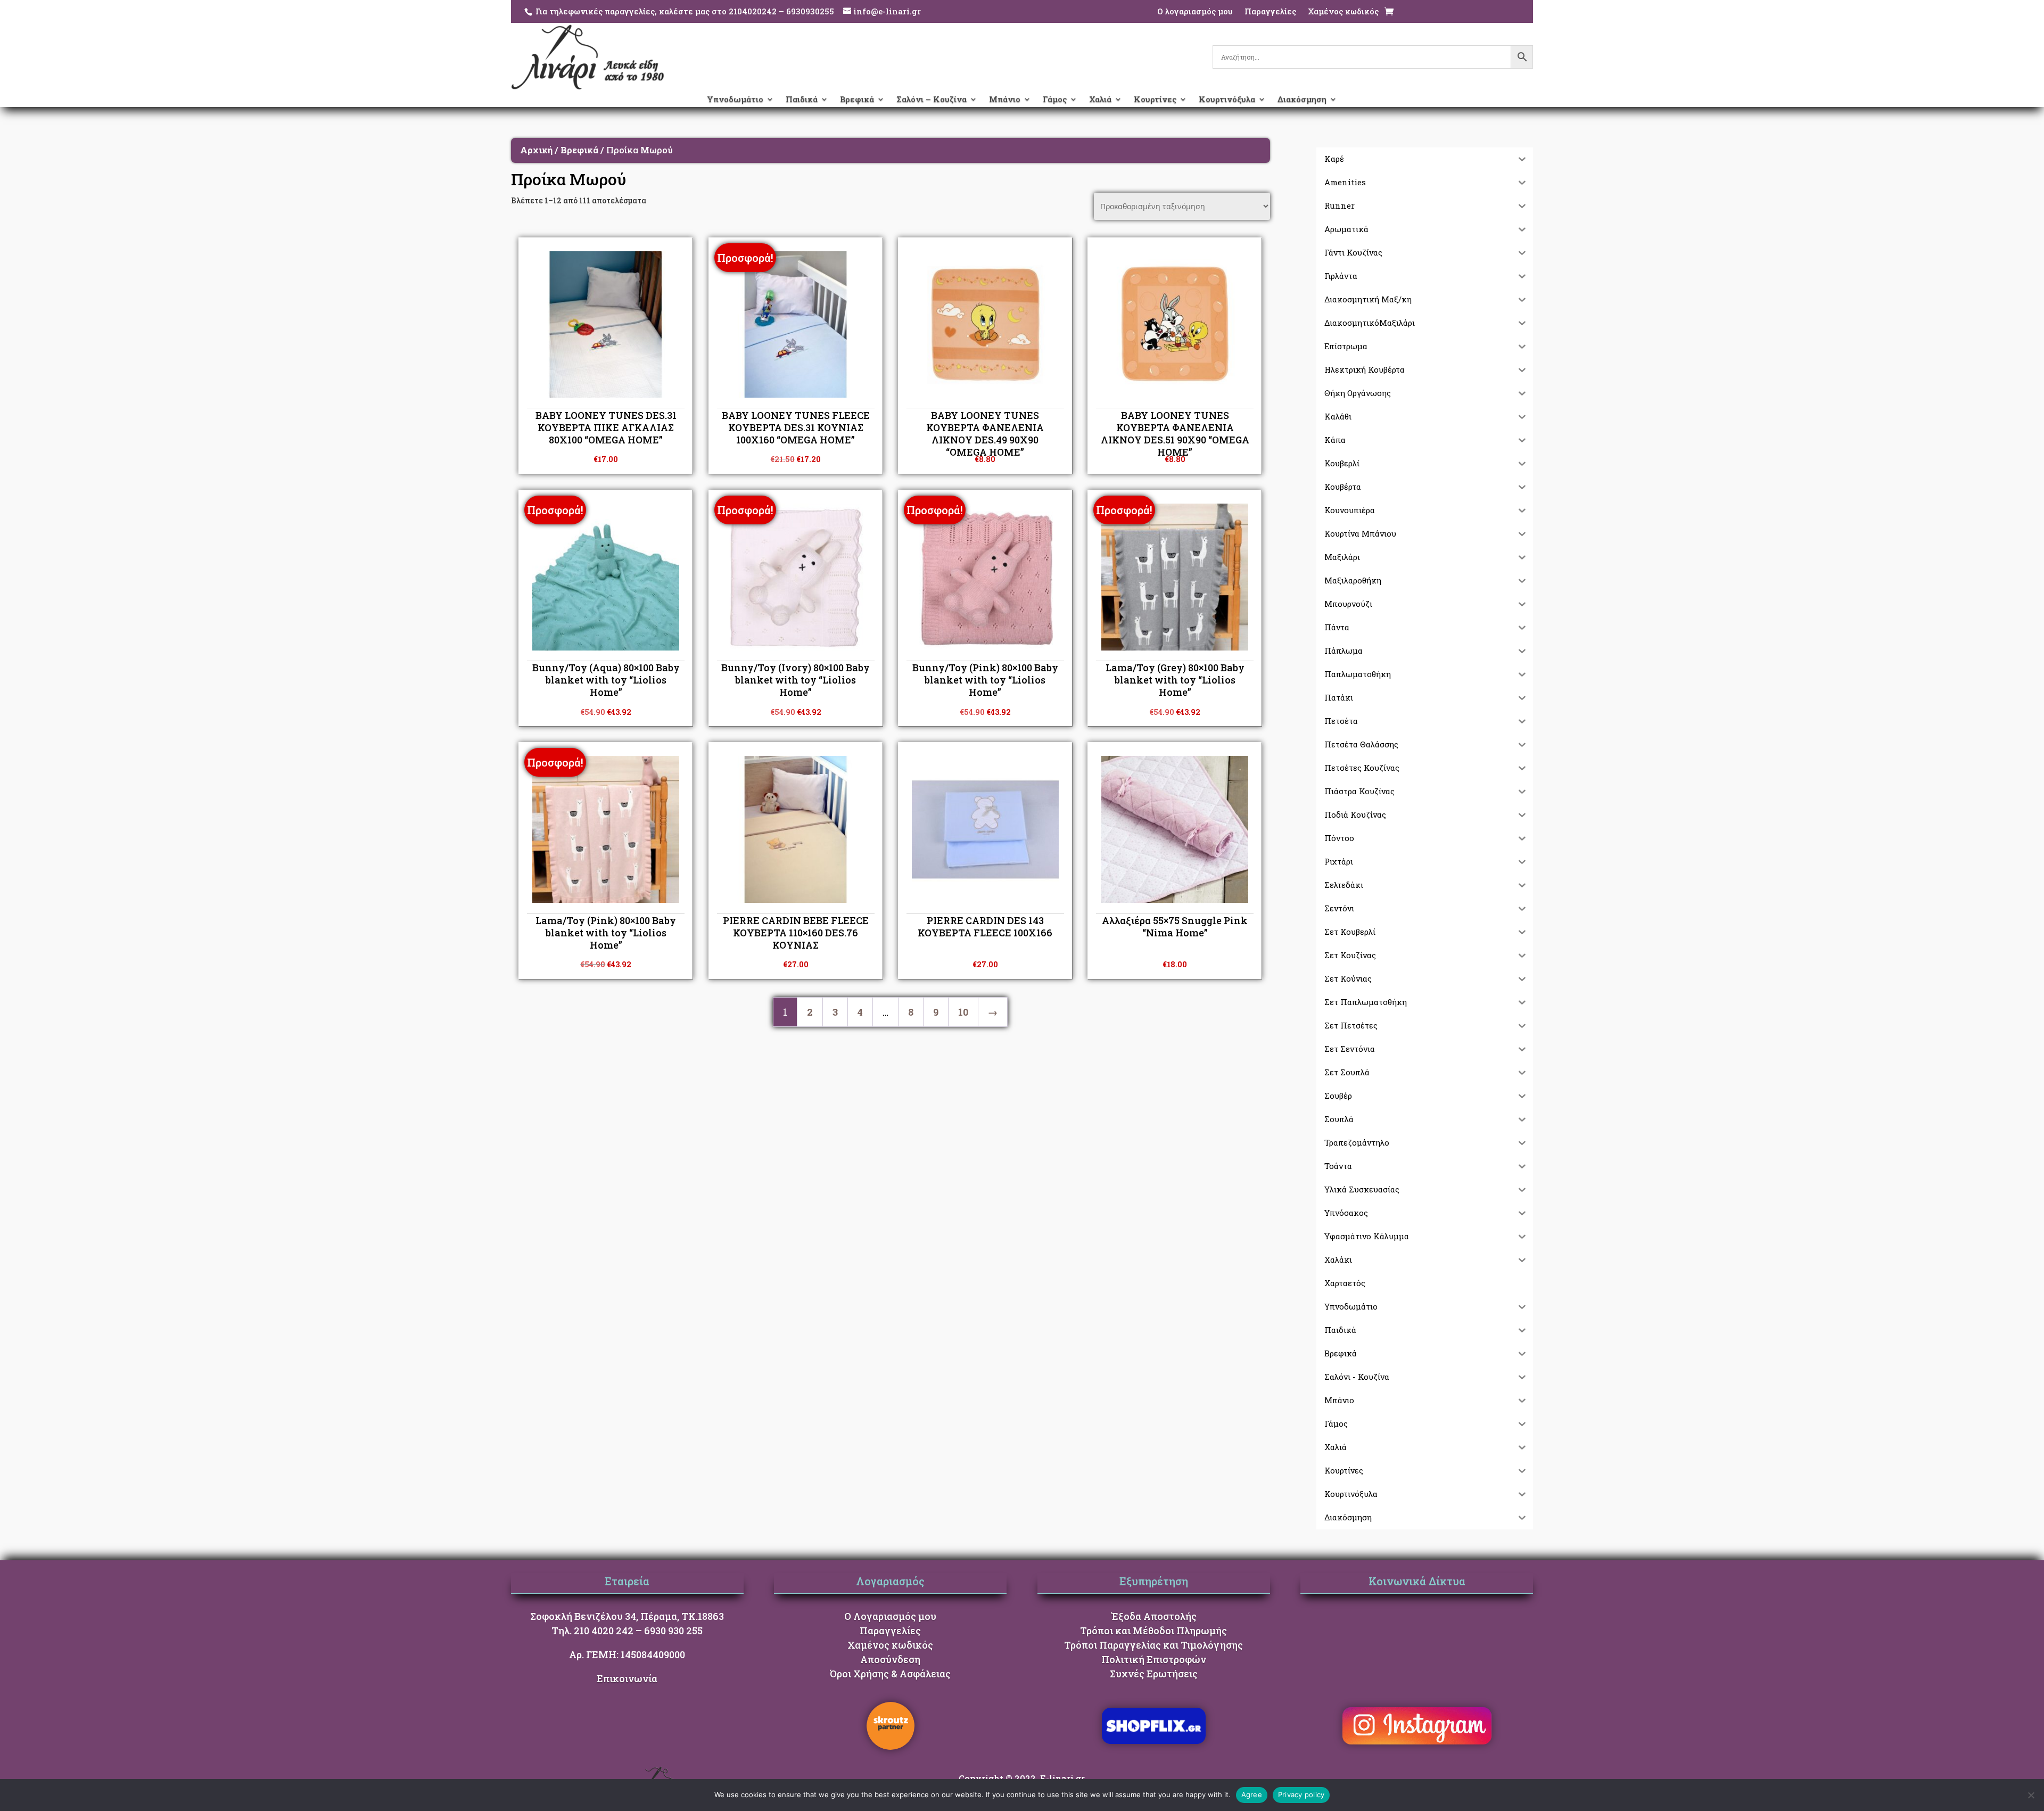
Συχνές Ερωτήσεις (1154, 1674)
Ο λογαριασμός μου (1195, 12)
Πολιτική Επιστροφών (1154, 1659)
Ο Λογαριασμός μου (890, 1616)
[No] (2031, 1795)
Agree (1252, 1794)
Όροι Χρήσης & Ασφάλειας (890, 1674)
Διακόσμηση (1302, 100)
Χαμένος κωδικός (1343, 12)
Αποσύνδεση (890, 1659)
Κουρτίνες (1155, 100)
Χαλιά (1100, 100)
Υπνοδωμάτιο (735, 100)
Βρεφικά (857, 100)
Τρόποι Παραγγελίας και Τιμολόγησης (1153, 1645)
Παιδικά (802, 100)
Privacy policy (1301, 1794)
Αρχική (536, 150)
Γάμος (1055, 100)
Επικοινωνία (627, 1678)
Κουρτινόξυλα (1227, 100)
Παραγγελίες (1270, 12)
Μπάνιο (1005, 100)
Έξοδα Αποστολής (1154, 1616)
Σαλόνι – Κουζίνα (932, 100)
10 (963, 1012)
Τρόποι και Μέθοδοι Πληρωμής (1153, 1631)
